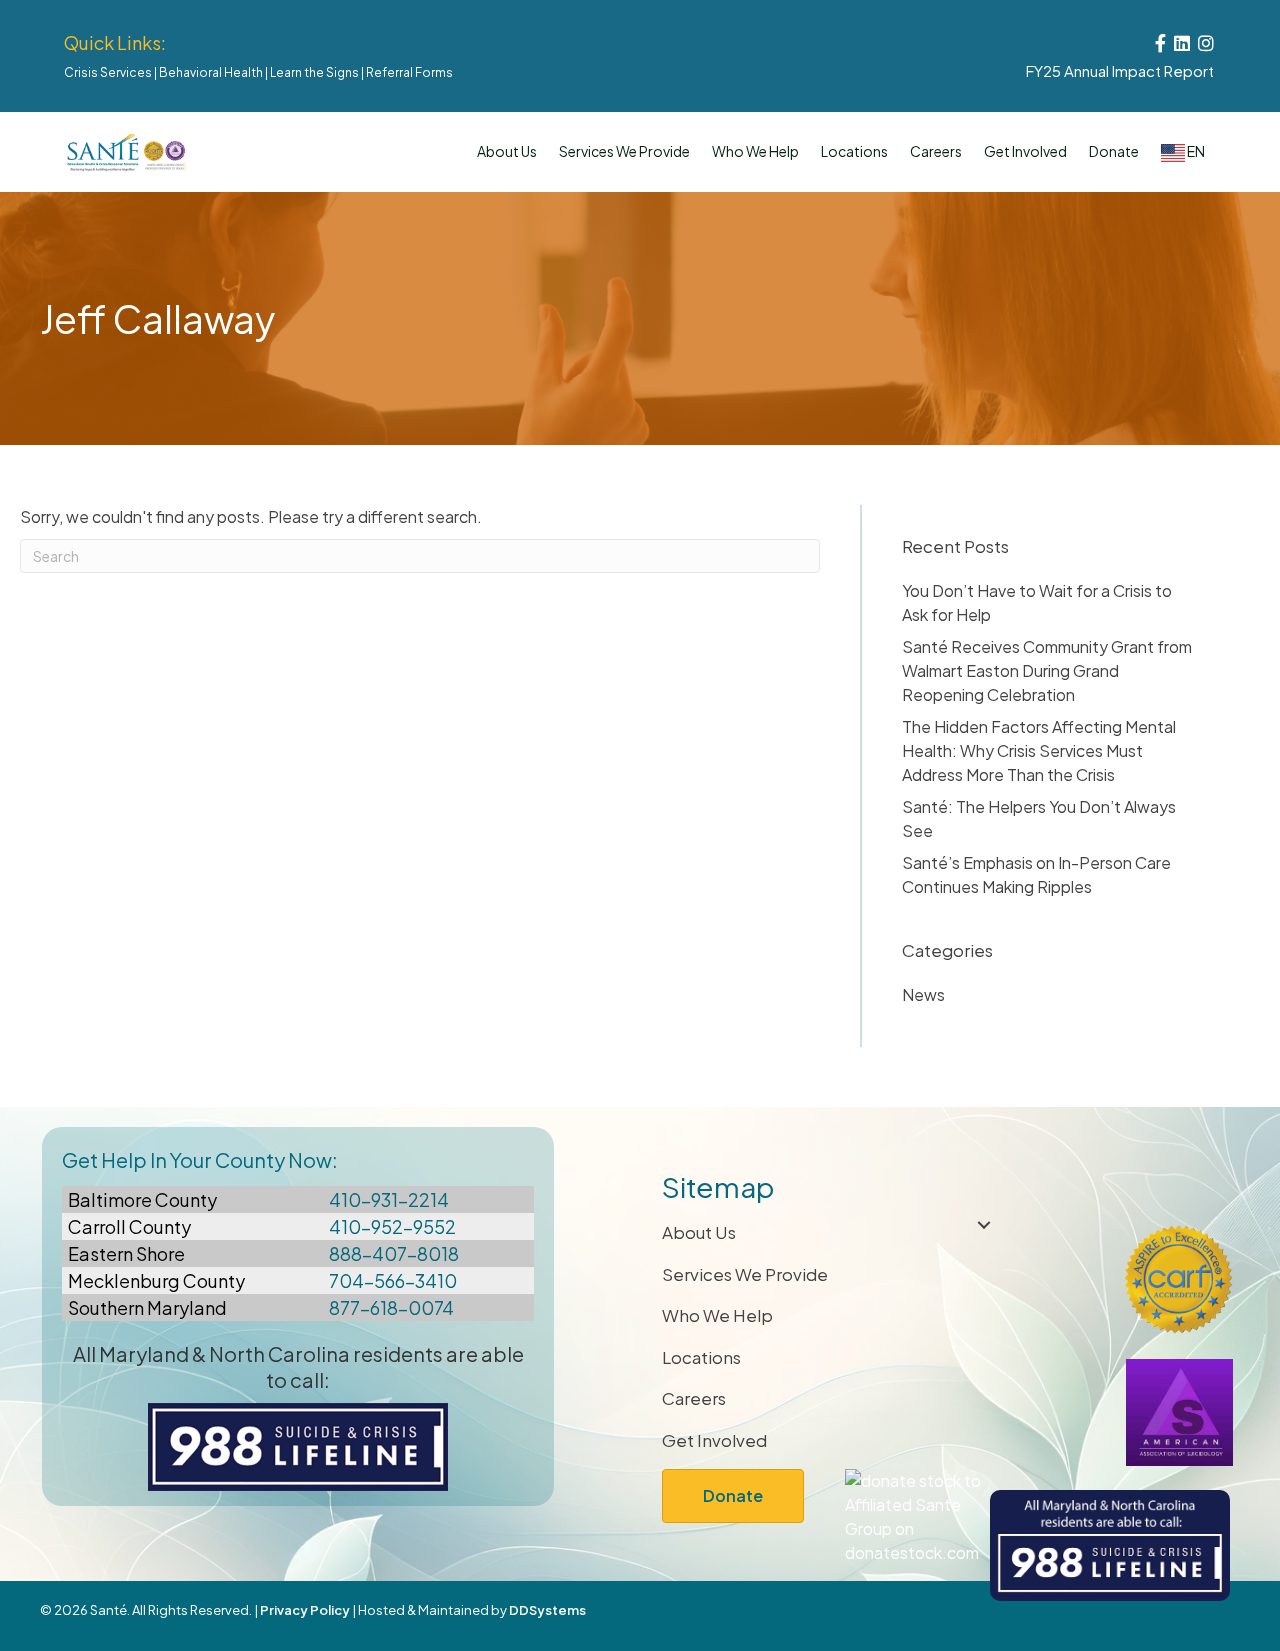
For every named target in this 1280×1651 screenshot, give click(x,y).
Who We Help (755, 151)
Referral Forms (409, 72)
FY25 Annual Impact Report (1120, 70)
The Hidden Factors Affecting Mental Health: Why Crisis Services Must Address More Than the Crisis (1039, 750)
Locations (854, 151)
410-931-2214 (389, 1199)
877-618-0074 (391, 1307)
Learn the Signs (314, 72)
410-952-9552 (392, 1226)
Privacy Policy (305, 1610)
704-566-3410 (393, 1280)
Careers (936, 151)
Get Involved (1025, 151)
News (923, 994)
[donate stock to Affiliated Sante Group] (916, 1514)
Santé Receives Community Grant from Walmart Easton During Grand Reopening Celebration (1047, 670)
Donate (1114, 151)
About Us (507, 151)
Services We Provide (745, 1274)
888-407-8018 (394, 1253)
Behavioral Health (211, 72)
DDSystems (547, 1610)
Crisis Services (108, 72)
